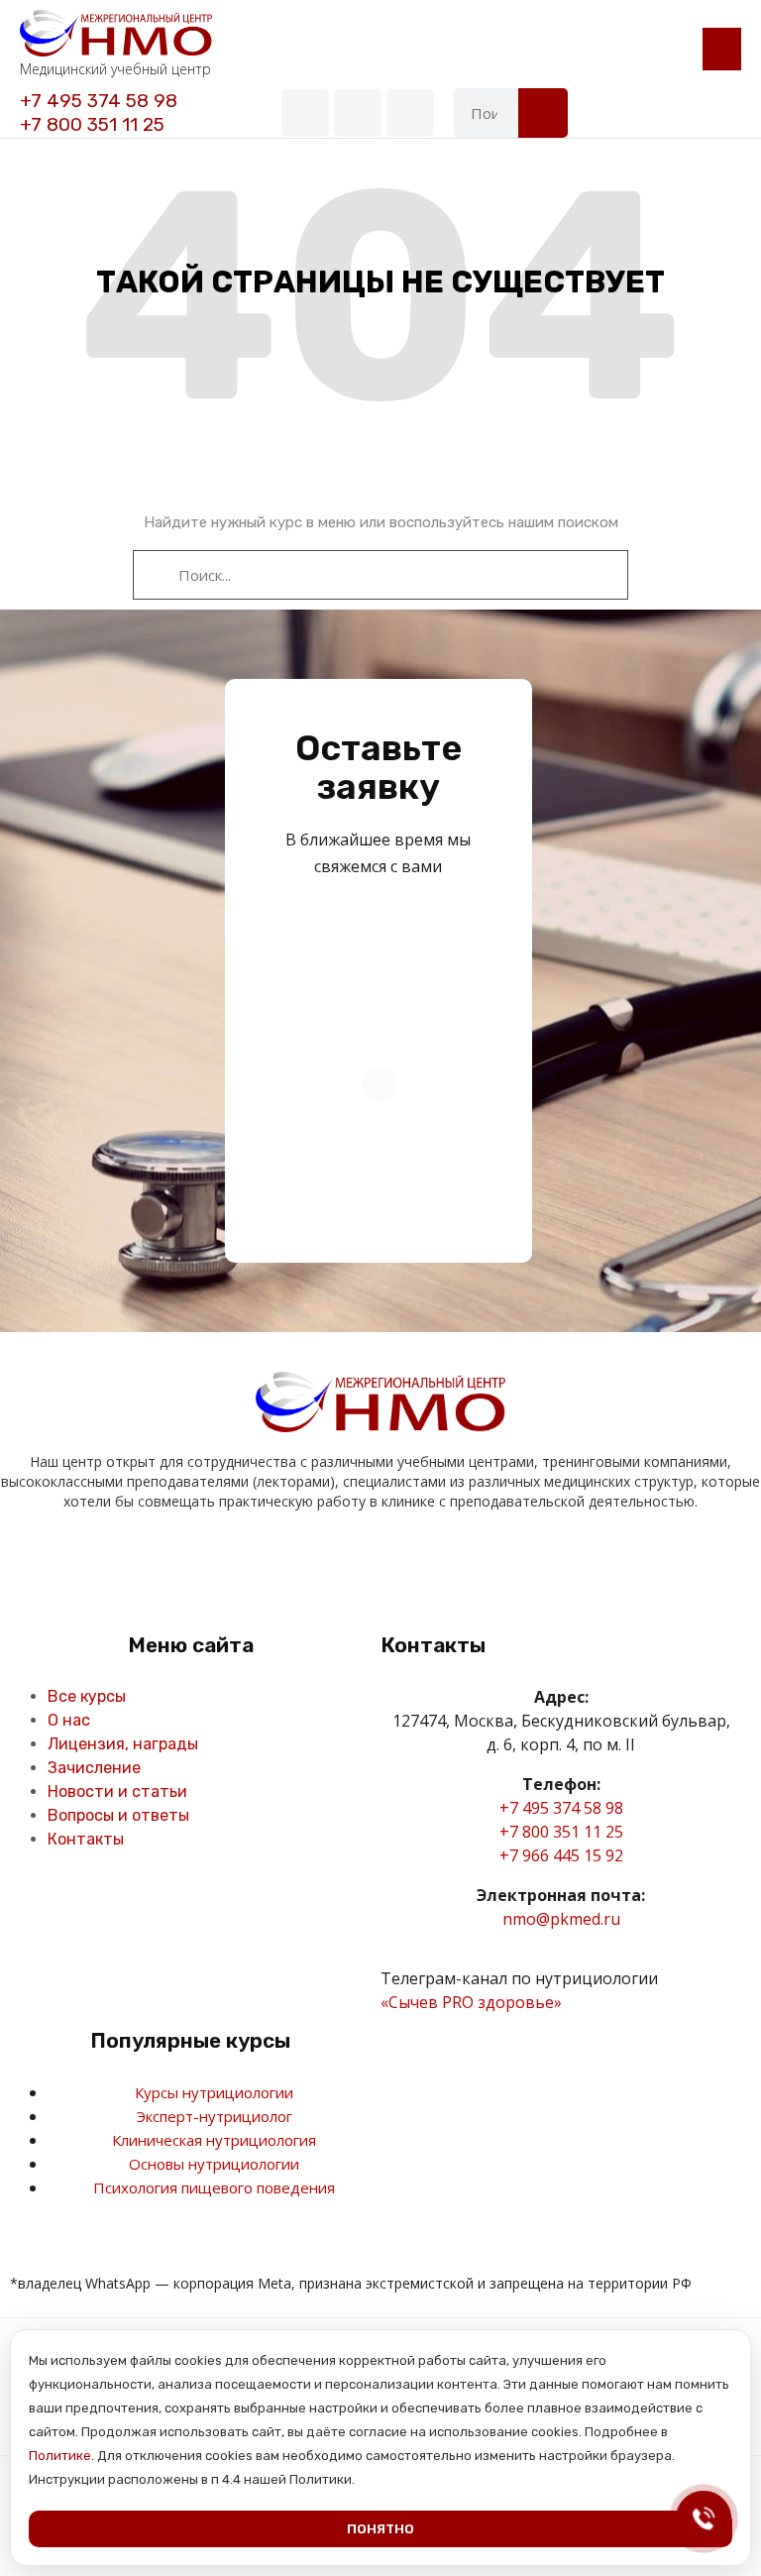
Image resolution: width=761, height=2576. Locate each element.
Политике (60, 2456)
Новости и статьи (117, 1792)
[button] (722, 49)
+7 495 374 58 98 (99, 101)
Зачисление (94, 1768)
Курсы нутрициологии (214, 2092)
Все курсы (87, 1696)
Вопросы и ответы (118, 1815)
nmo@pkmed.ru (561, 1919)
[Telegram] (358, 113)
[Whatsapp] (410, 113)
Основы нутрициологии (214, 2164)
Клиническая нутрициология (214, 2140)
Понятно (380, 2529)
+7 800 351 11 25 (92, 124)
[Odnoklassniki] (360, 1560)
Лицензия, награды (123, 1744)
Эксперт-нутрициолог (215, 2116)
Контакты (86, 1839)
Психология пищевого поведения (214, 2187)
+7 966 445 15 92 (561, 1855)
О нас (69, 1720)
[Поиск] (543, 113)
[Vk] (305, 113)
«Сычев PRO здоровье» (471, 2002)
